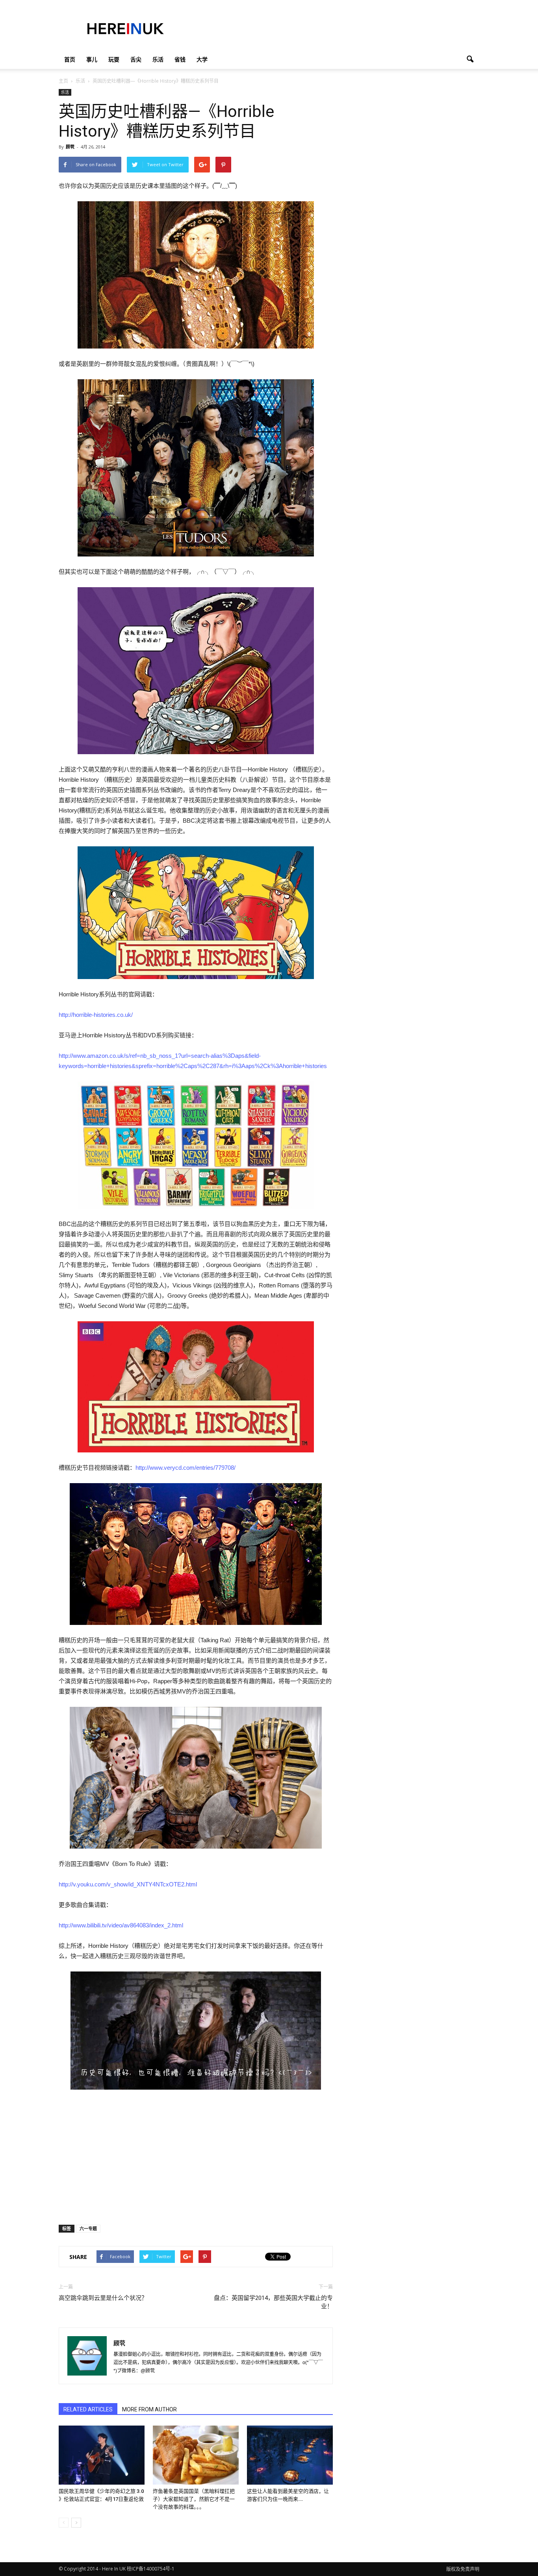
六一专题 (88, 2228)
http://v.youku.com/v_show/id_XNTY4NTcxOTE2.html (128, 1884)
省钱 (180, 59)
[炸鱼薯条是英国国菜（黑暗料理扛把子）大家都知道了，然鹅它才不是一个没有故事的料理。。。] (196, 2455)
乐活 (158, 59)
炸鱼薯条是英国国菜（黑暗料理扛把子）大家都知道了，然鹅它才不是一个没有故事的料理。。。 (194, 2499)
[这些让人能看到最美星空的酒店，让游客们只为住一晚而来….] (290, 2455)
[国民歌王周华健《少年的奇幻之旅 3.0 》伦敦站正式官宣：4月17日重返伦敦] (102, 2455)
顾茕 (70, 147)
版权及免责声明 (463, 2569)
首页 (70, 59)
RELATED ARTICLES (88, 2409)
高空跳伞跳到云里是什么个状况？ (103, 2298)
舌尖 (136, 59)
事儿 (92, 59)
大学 (202, 59)
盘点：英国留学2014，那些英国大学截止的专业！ (273, 2302)
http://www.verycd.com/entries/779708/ (186, 1468)
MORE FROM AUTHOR (149, 2409)
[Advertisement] (336, 29)
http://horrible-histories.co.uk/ (96, 1015)
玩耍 (114, 59)
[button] (470, 59)
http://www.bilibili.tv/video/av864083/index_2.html (121, 1925)
